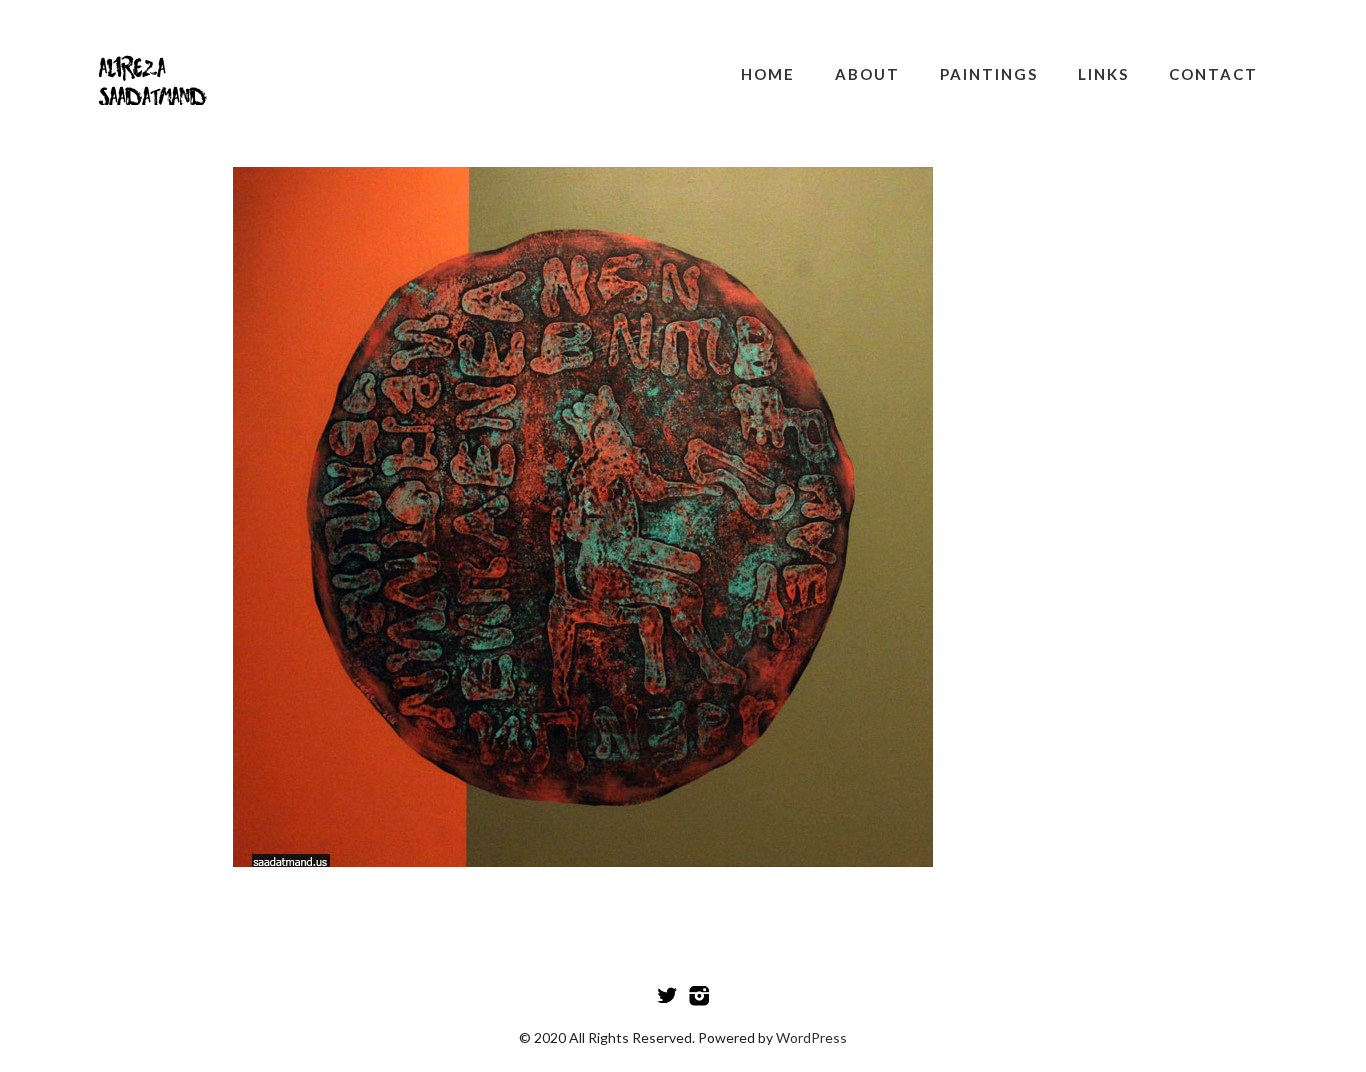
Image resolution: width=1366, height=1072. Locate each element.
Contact (1213, 74)
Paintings (989, 74)
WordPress (811, 1037)
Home (768, 74)
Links (1103, 74)
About (867, 74)
